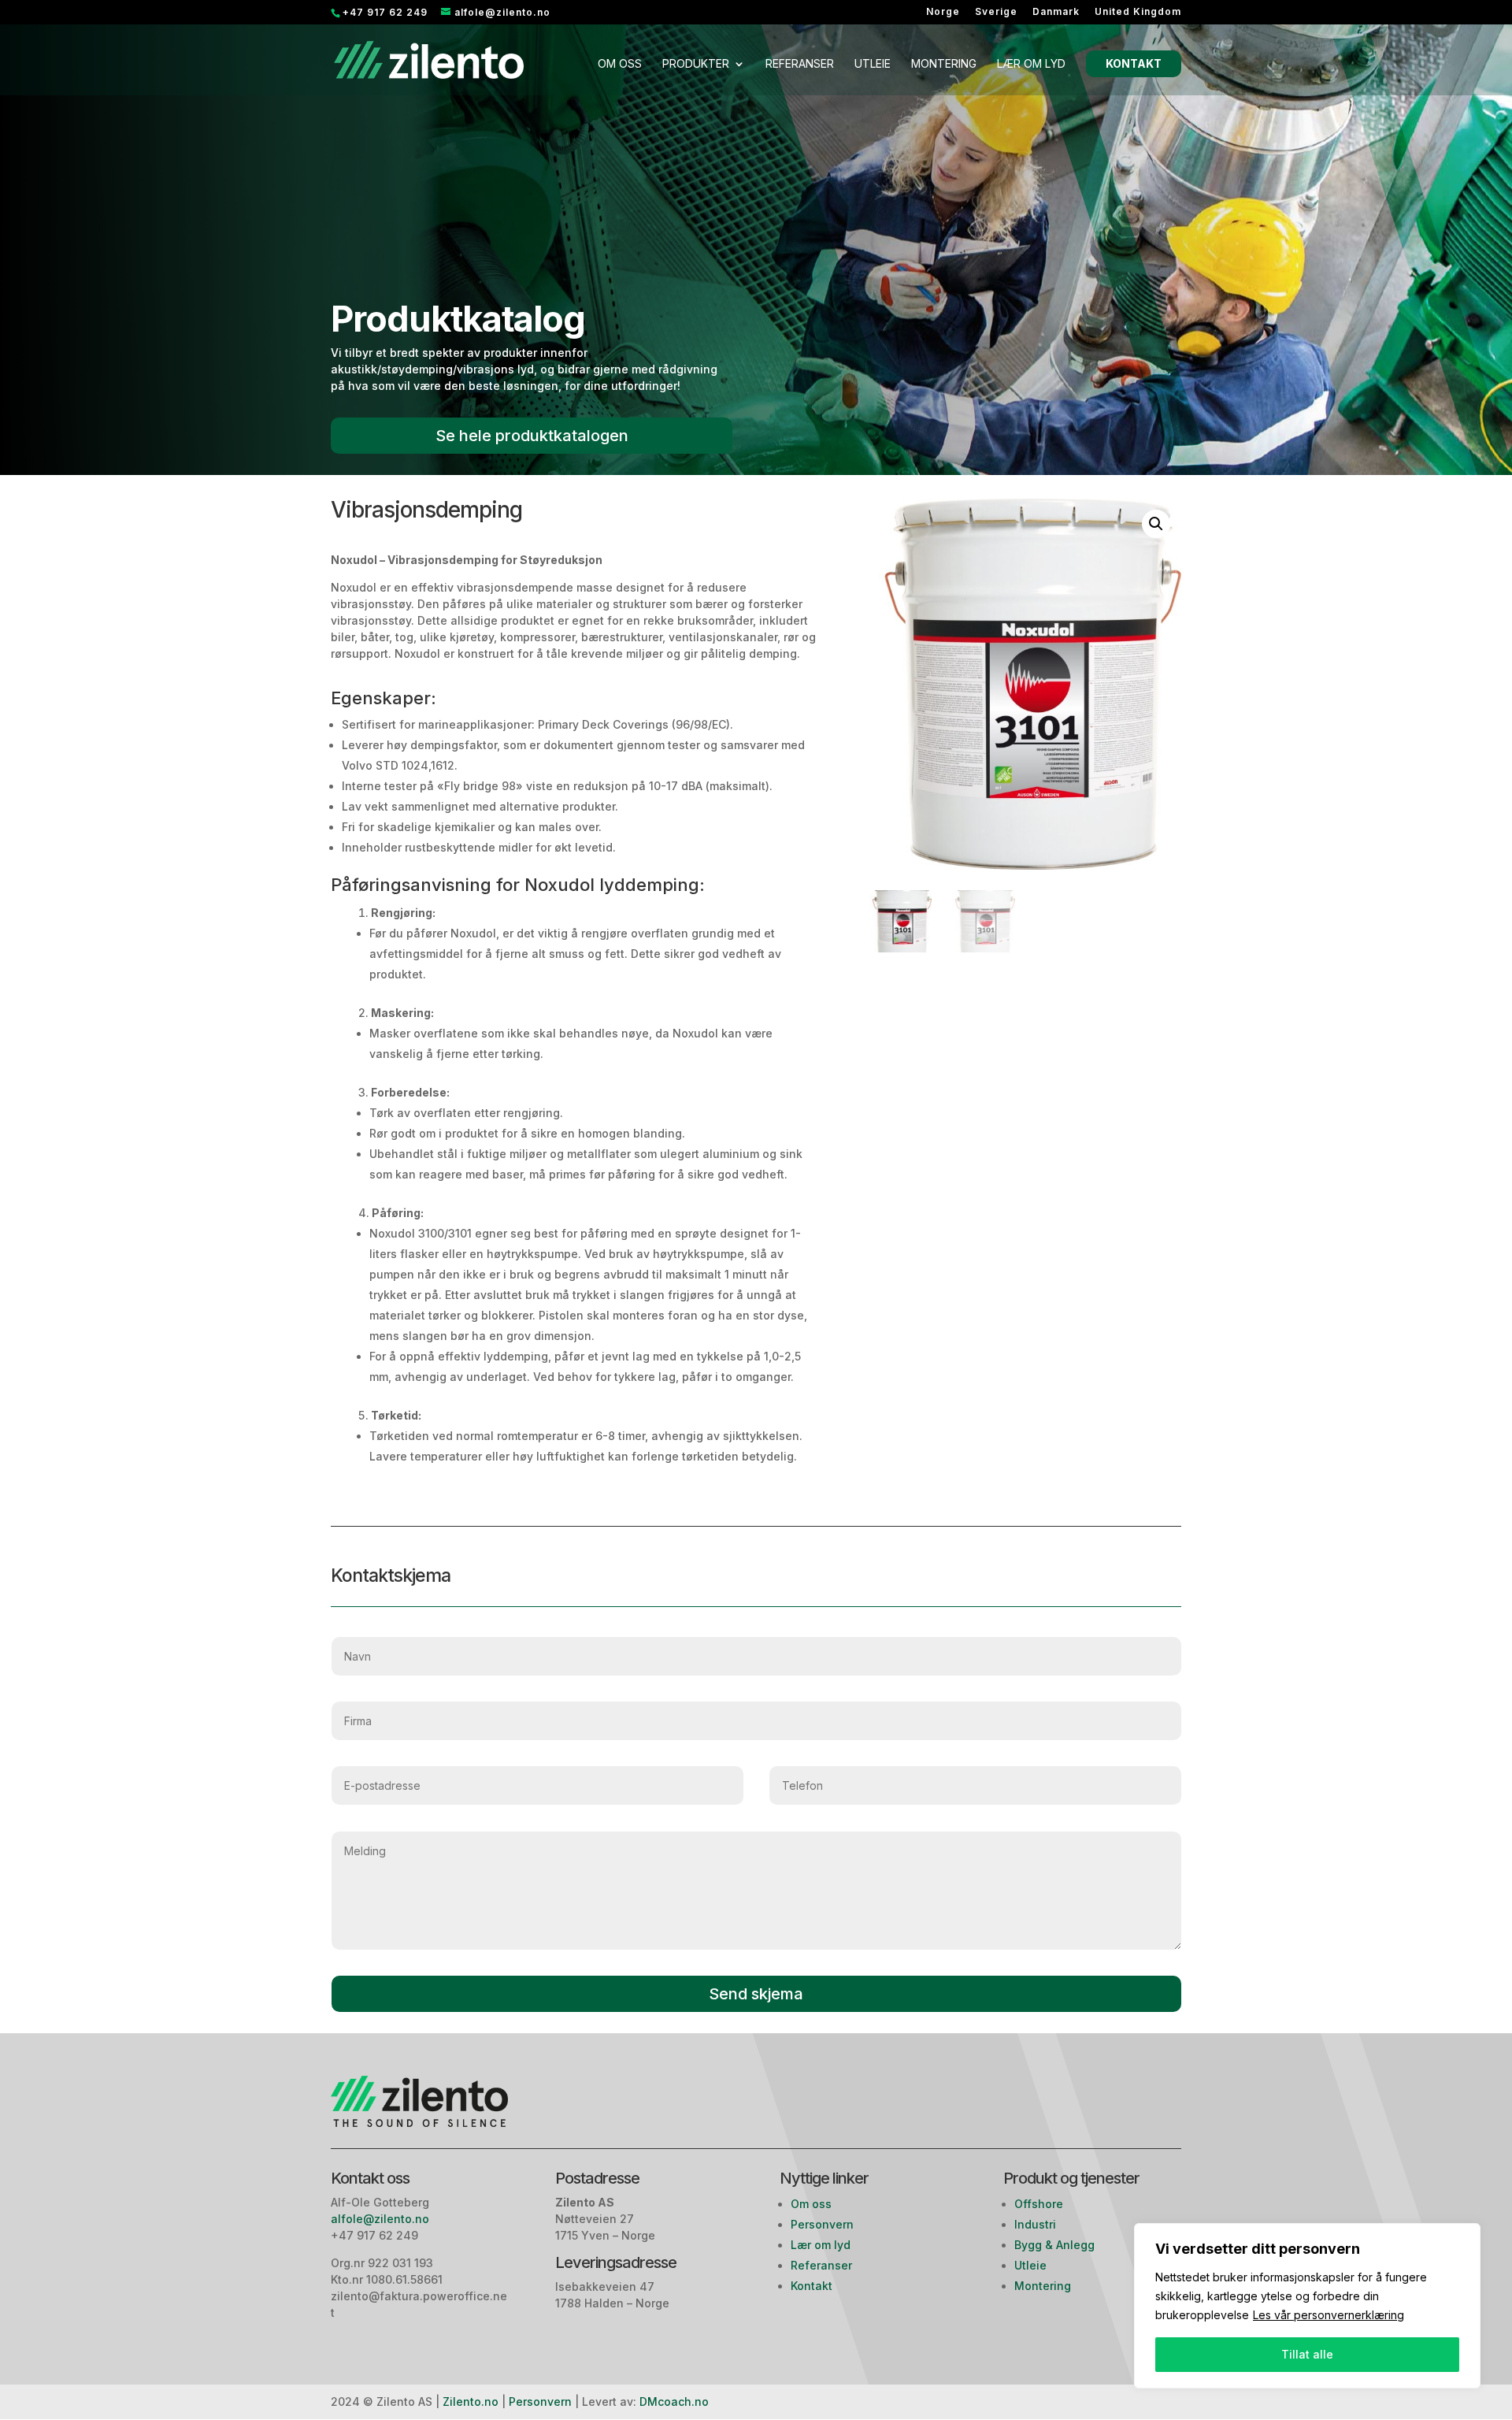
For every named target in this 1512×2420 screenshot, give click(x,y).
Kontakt (1134, 63)
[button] (1156, 524)
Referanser (800, 64)
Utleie (873, 64)
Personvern (822, 2224)
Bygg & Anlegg (1054, 2245)
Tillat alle (1307, 2354)
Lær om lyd (1031, 64)
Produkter (696, 64)
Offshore (1039, 2204)
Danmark (1056, 12)
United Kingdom (1138, 12)
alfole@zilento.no (382, 2219)
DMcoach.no (674, 2401)
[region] (1307, 2306)
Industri (1035, 2224)
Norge (943, 12)
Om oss (620, 64)
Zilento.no (471, 2401)
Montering (944, 64)
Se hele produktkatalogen (532, 436)
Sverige (996, 12)
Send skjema (756, 1994)
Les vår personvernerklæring (1329, 2315)
